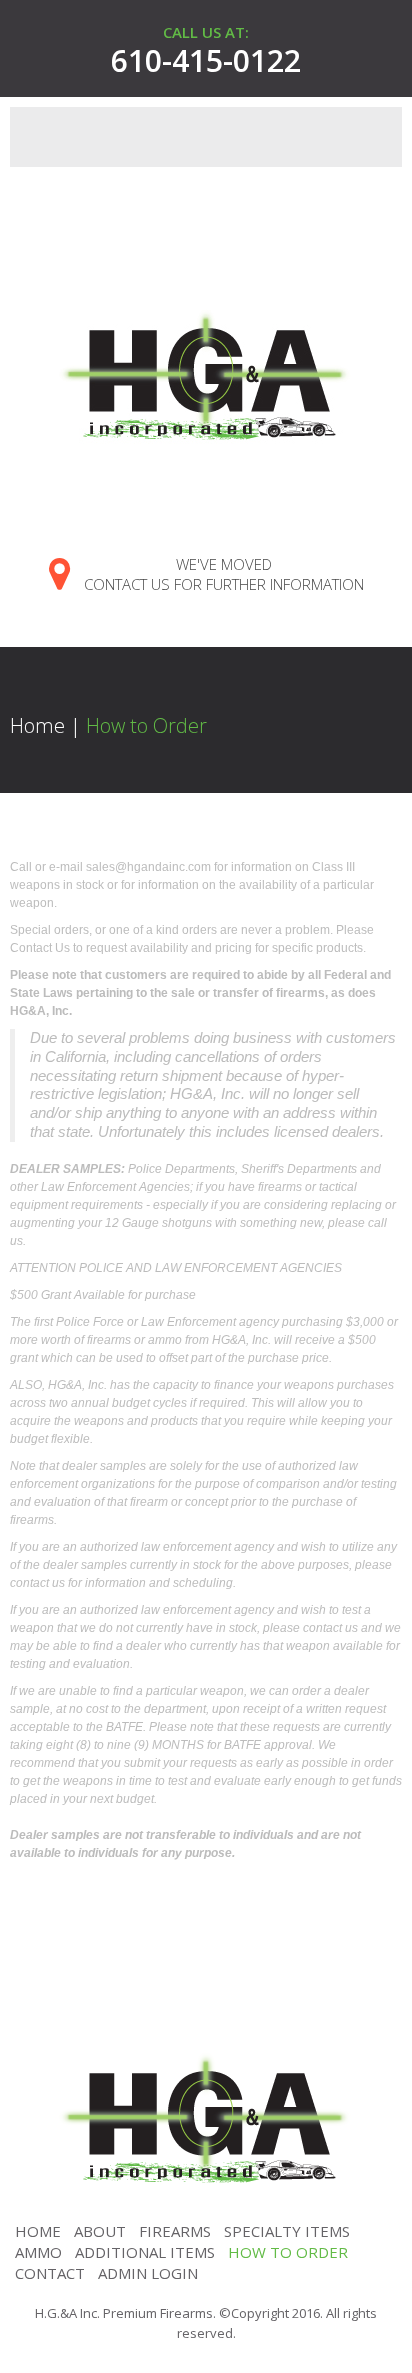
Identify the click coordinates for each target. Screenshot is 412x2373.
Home (37, 725)
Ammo (38, 2252)
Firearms (175, 2231)
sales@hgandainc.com (148, 867)
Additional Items (145, 2252)
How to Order (288, 2252)
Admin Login (148, 2273)
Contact (50, 2273)
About (100, 2231)
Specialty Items (287, 2231)
